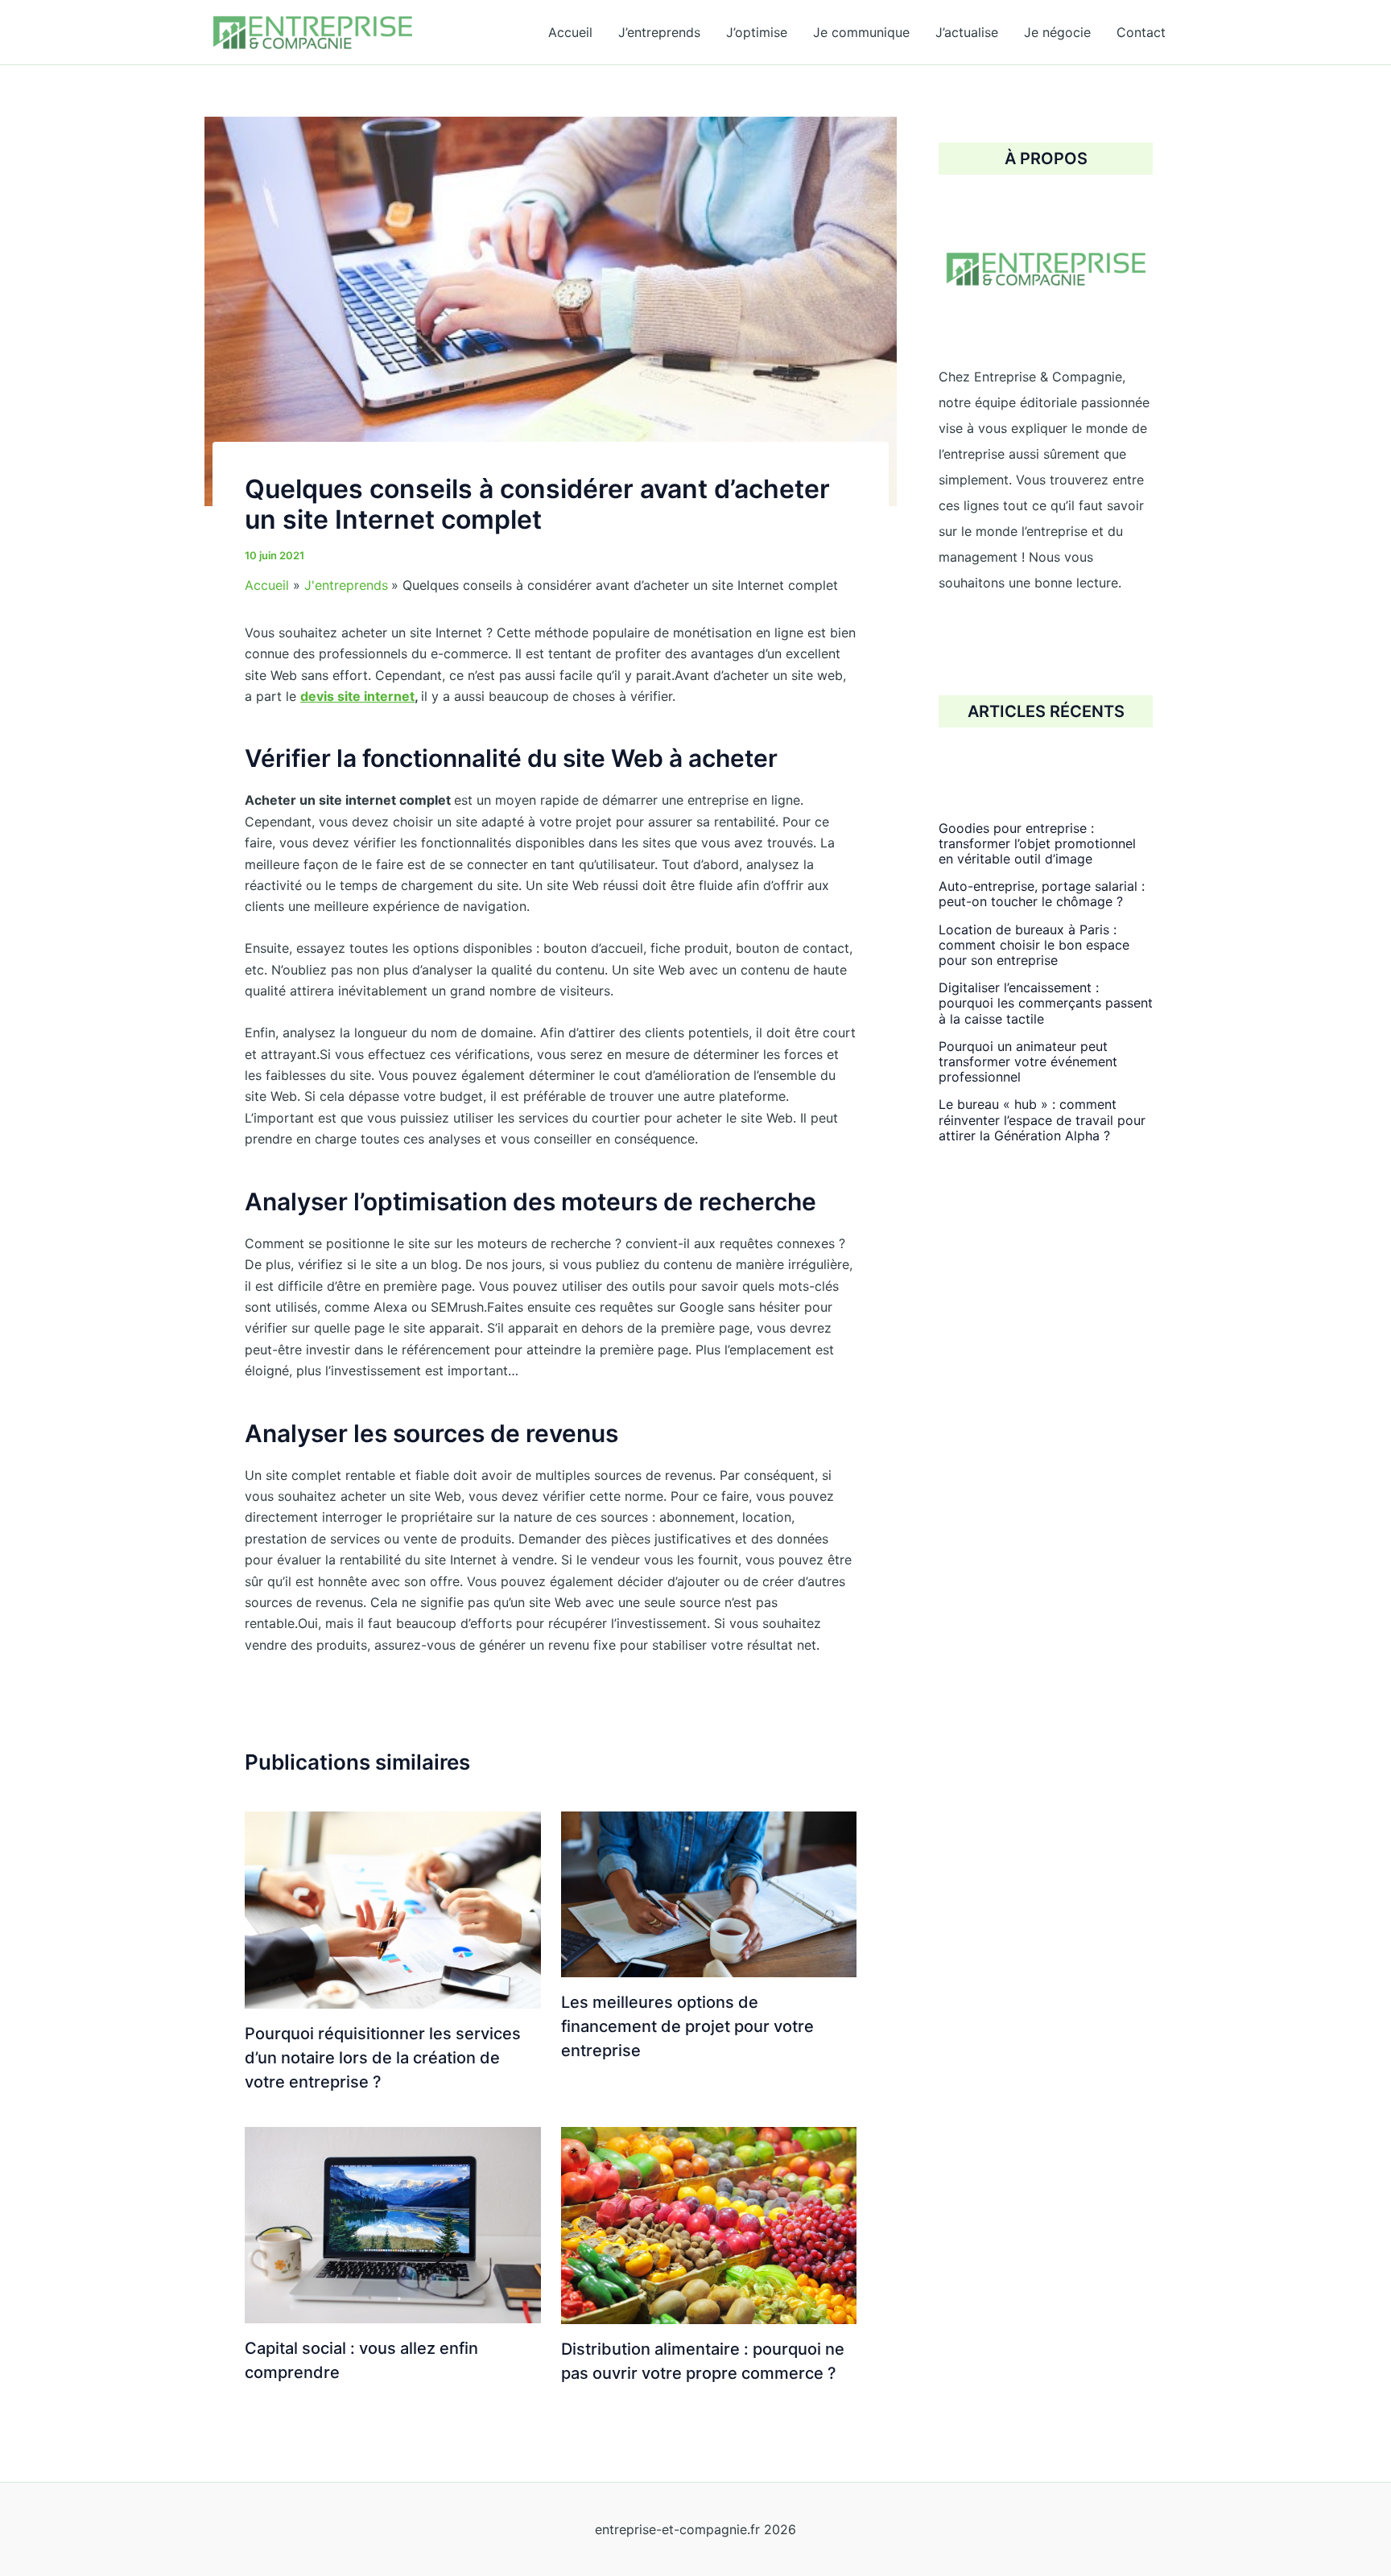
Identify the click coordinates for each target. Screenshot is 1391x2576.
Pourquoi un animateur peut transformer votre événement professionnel (1028, 1061)
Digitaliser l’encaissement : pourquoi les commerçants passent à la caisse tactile (1046, 1003)
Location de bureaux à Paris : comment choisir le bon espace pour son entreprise (1034, 944)
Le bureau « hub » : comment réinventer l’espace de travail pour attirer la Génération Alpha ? (1042, 1119)
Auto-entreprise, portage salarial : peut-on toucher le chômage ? (1042, 894)
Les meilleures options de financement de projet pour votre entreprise (687, 2026)
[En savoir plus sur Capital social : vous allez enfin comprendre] (393, 2224)
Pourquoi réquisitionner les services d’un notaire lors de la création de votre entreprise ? (383, 2058)
